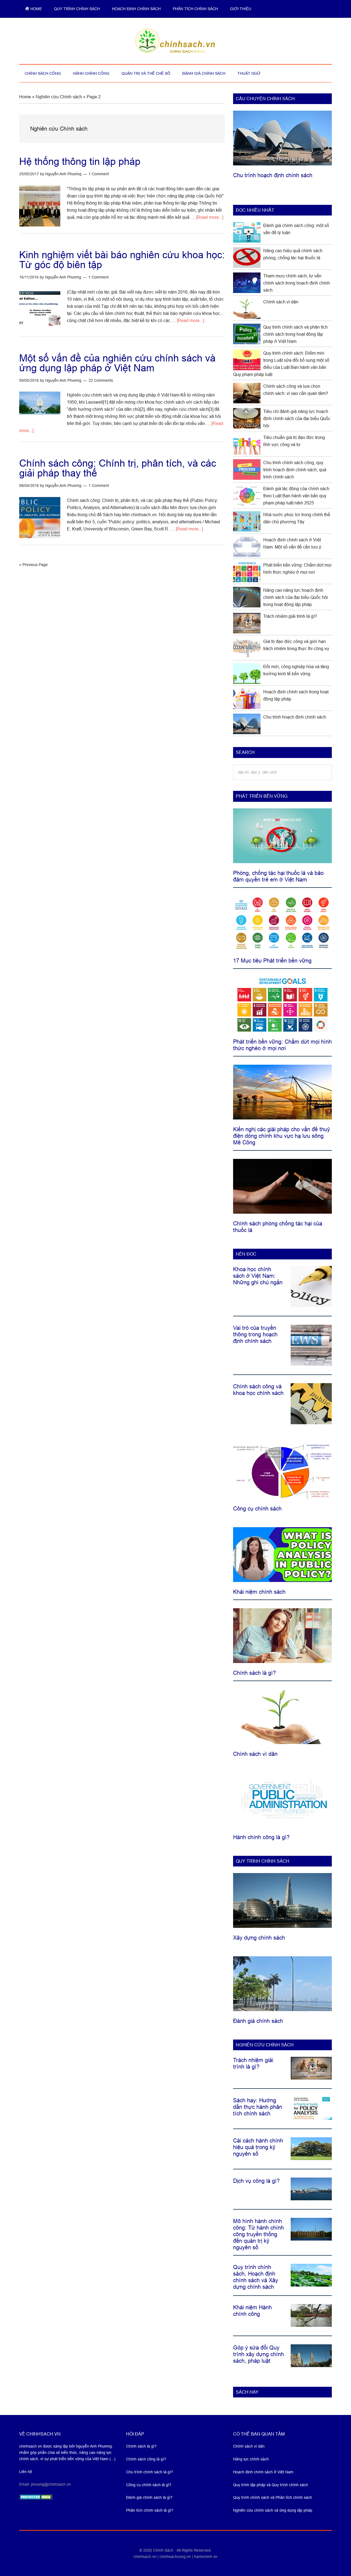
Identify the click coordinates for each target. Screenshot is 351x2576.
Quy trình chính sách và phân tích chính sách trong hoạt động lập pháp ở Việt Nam (295, 334)
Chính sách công (175, 41)
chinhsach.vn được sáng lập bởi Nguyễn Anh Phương (66, 2446)
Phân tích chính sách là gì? (150, 2510)
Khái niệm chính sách (259, 1592)
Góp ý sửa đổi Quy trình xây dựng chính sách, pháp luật (258, 2354)
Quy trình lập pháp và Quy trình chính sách (271, 2485)
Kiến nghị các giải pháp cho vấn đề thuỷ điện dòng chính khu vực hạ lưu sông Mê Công (281, 1136)
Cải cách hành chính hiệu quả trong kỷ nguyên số (258, 2147)
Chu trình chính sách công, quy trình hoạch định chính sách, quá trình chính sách (295, 470)
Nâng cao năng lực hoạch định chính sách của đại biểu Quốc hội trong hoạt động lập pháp (296, 597)
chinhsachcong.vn (175, 2557)
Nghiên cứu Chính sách (59, 97)
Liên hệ (26, 2472)
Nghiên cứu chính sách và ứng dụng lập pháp (273, 2510)
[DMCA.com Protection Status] (36, 2499)
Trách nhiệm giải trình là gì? (290, 616)
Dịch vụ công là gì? (256, 2181)
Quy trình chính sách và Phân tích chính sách (273, 2497)
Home (25, 97)
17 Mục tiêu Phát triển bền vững (272, 961)
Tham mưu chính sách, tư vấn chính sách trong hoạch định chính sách (297, 283)
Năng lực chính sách (251, 2459)
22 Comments (101, 380)
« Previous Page (33, 565)
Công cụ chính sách (257, 1509)
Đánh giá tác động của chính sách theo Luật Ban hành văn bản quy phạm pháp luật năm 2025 (296, 496)
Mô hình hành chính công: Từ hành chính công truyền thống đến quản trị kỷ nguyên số (258, 2234)
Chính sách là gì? (254, 1673)
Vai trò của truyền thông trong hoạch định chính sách (255, 1334)
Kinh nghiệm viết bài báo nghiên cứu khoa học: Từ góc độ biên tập (122, 260)
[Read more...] (210, 217)
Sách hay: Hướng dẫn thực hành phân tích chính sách (258, 2107)
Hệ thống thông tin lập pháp (80, 161)
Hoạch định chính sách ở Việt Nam (263, 2472)
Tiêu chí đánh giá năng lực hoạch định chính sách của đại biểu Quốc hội (297, 419)
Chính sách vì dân (281, 302)
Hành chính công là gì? (261, 1837)
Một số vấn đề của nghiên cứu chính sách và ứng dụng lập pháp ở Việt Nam (117, 363)
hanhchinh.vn (206, 2557)
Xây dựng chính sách (259, 1938)
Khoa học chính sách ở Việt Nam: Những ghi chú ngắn (258, 1276)
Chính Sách (164, 2550)
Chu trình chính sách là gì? (150, 2472)
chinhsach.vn (145, 2557)
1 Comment (99, 174)
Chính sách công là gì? (146, 2459)
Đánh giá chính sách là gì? (149, 2497)
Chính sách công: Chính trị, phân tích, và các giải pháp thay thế (118, 468)
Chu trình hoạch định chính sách (273, 175)
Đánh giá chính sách (258, 2021)
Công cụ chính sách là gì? (149, 2485)
